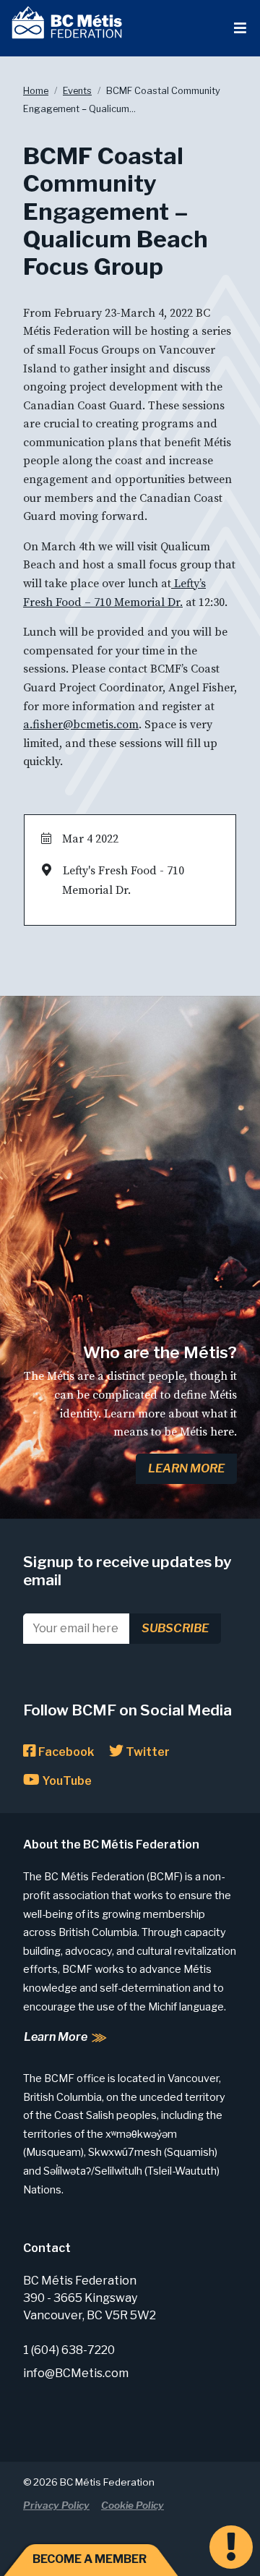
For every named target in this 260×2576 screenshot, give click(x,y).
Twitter (147, 1752)
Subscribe (175, 1628)
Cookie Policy (133, 2505)
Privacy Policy (56, 2505)
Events (77, 91)
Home (36, 91)
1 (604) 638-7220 (69, 2350)
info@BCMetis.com (76, 2373)
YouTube (66, 1781)
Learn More (186, 1468)
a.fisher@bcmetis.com (81, 725)
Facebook (65, 1752)
